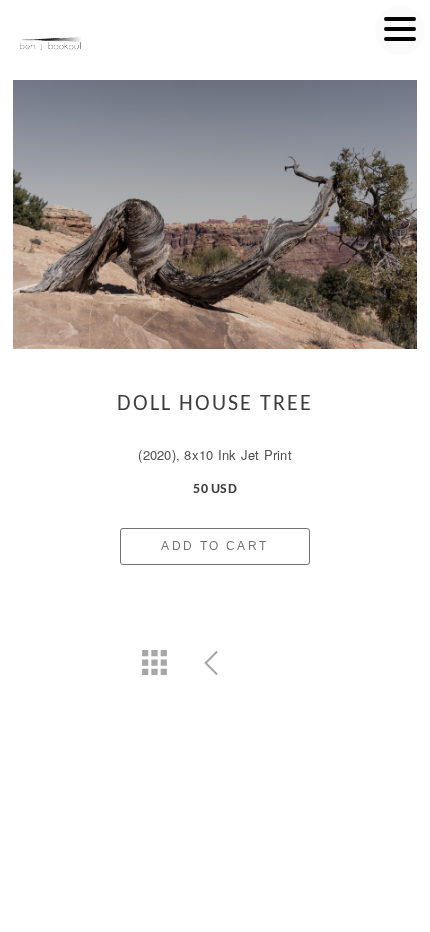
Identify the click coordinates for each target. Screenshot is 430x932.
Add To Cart (214, 546)
